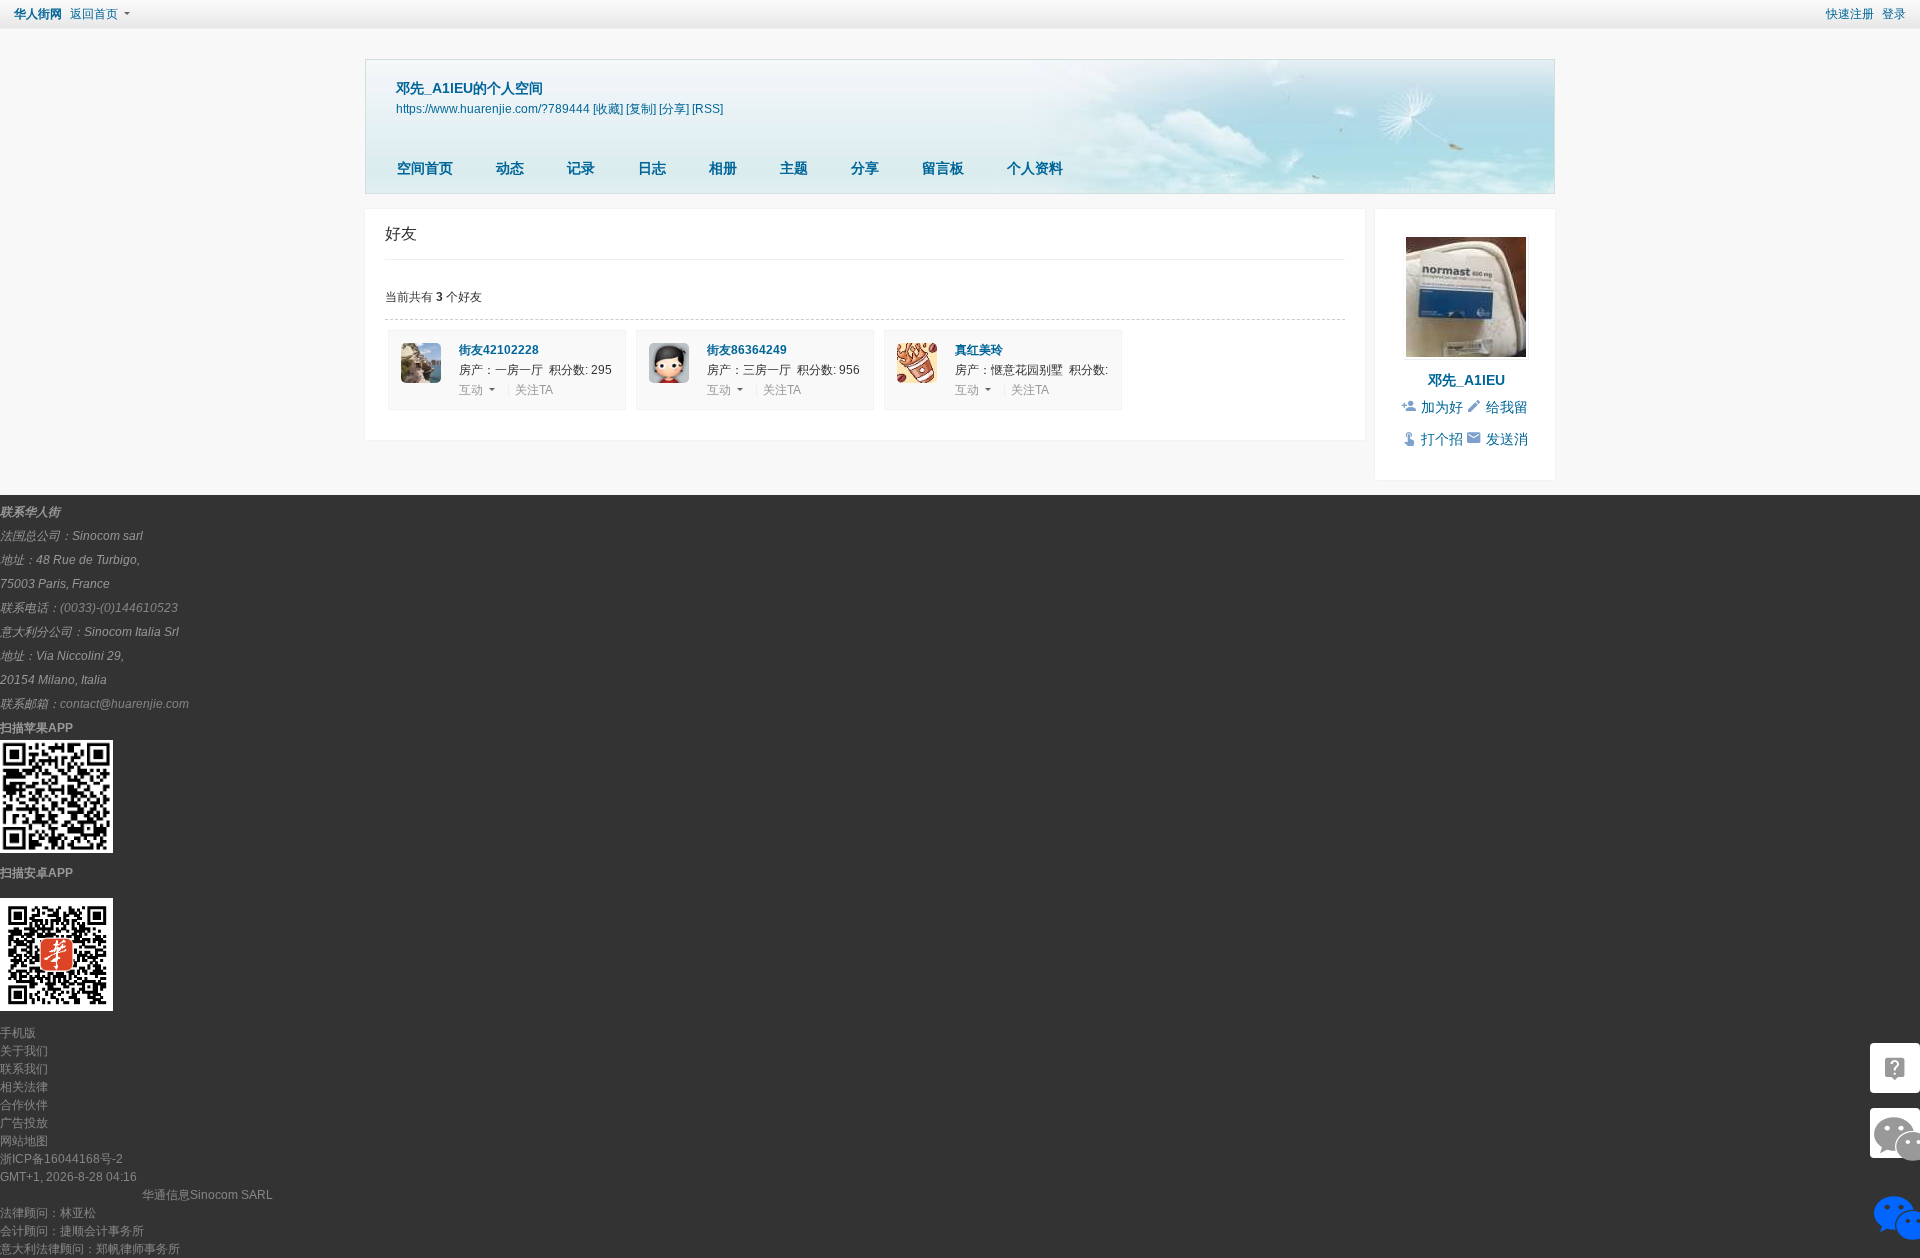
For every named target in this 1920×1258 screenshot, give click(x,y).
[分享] (674, 108)
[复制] (641, 108)
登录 (1894, 14)
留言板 (943, 168)
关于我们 (24, 1051)
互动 (471, 390)
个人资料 (1035, 168)
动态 (510, 168)
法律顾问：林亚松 (48, 1213)
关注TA (534, 390)
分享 (865, 168)
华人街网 (38, 14)
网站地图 (24, 1141)
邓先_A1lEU (1466, 380)
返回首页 (94, 14)
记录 (581, 168)
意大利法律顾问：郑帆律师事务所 (90, 1249)
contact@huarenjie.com (124, 704)
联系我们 (24, 1069)
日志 (652, 168)
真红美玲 (979, 350)
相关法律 (24, 1087)
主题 (794, 168)
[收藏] (608, 108)
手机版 (18, 1033)
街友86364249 (747, 350)
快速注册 (1850, 14)
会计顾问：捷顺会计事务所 (72, 1231)
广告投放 (24, 1123)
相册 (723, 168)
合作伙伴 (24, 1105)
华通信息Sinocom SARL (207, 1195)
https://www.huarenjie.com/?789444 (493, 108)
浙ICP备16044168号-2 (61, 1159)
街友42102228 (499, 350)
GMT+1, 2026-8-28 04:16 (68, 1177)
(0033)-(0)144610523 (119, 608)
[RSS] (707, 108)
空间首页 (425, 168)
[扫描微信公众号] (1895, 1068)
